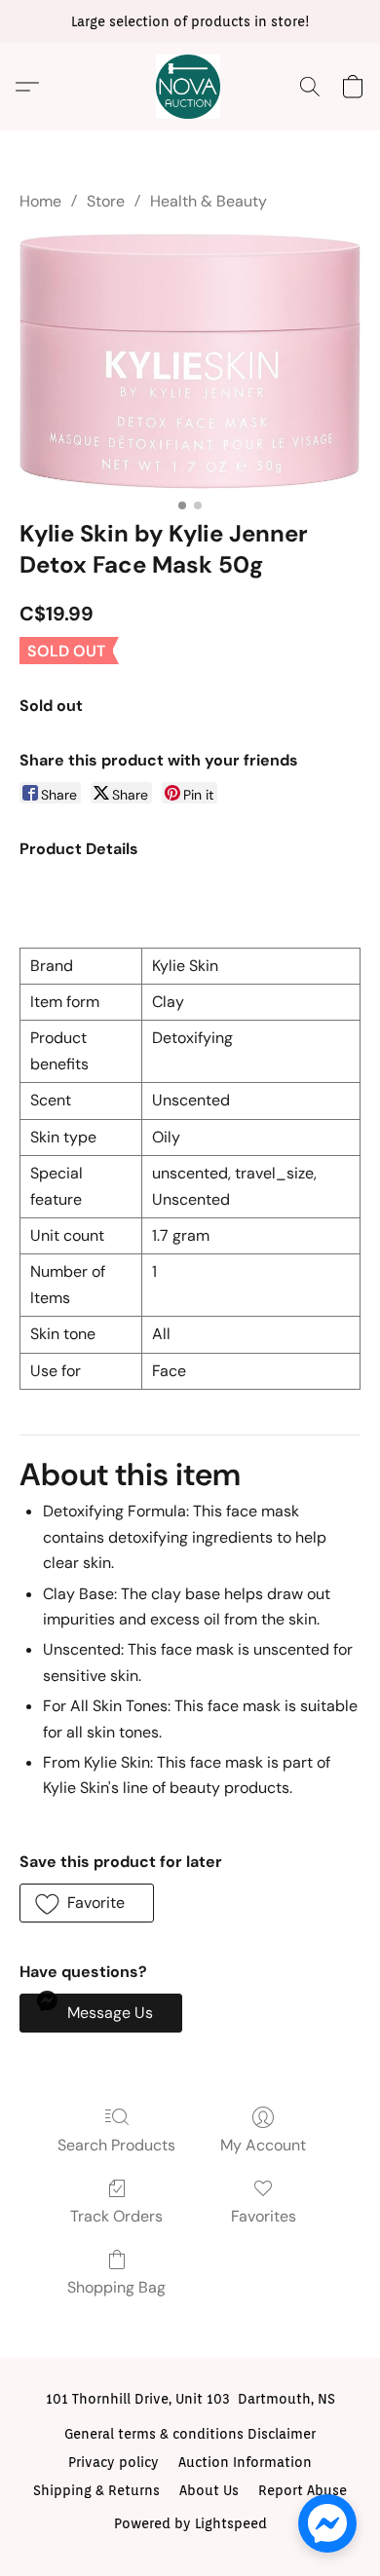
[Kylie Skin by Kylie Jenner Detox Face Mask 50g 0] (190, 361)
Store (106, 201)
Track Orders (116, 2216)
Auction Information (245, 2462)
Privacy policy (114, 2462)
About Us (209, 2490)
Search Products (116, 2145)
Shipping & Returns (96, 2490)
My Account (263, 2145)
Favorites (264, 2216)
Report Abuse (303, 2490)
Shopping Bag (116, 2287)
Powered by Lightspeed (190, 2523)
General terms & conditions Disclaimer (190, 2434)
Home (40, 201)
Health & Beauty (209, 201)
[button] (190, 87)
